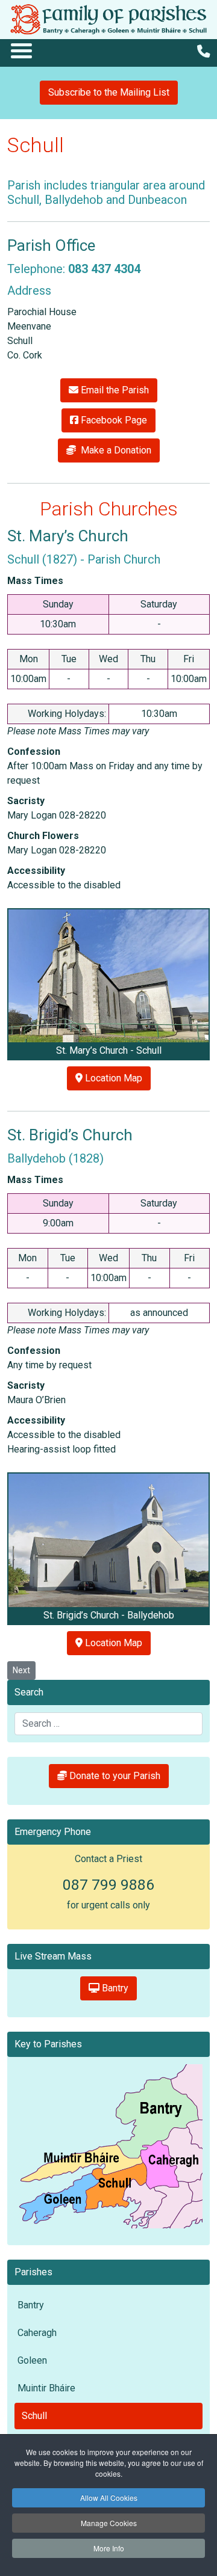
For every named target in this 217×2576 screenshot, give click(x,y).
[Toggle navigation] (21, 50)
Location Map (112, 1078)
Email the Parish (114, 390)
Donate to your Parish (114, 1776)
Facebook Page (113, 420)
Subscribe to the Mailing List (109, 92)
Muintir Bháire (46, 2388)
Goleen (32, 2360)
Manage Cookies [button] (109, 2523)
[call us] (203, 51)
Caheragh (37, 2333)
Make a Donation (114, 450)
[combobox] (108, 1724)
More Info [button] (109, 2548)
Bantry (114, 1988)
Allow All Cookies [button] (109, 2498)
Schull (34, 2416)
